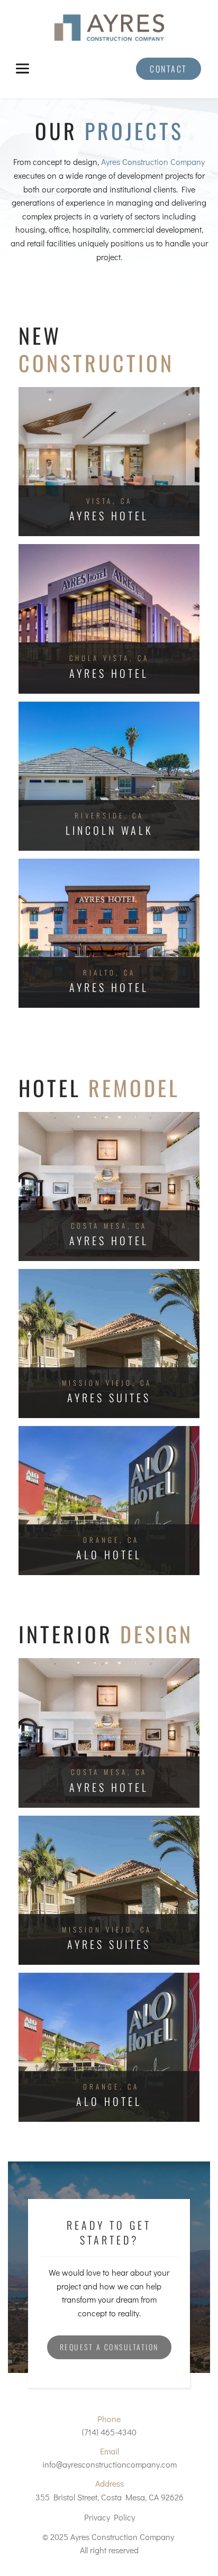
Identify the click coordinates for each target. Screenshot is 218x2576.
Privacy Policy (110, 2517)
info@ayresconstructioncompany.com (110, 2464)
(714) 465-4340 (109, 2432)
